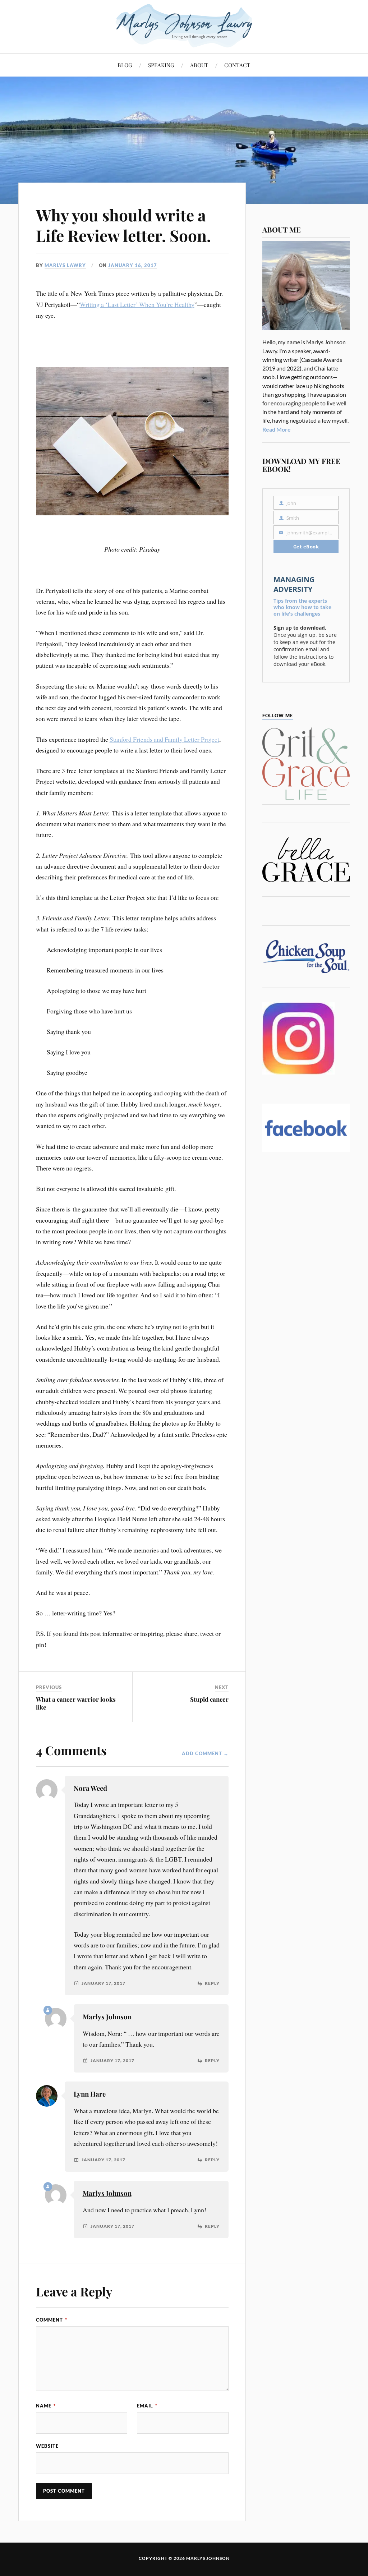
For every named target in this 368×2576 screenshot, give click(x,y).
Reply (212, 1983)
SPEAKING (161, 65)
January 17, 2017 (103, 1983)
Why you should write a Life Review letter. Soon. (123, 225)
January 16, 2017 (133, 265)
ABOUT (199, 65)
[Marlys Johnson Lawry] (184, 26)
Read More (277, 429)
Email (147, 2406)
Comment (52, 2320)
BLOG (125, 65)
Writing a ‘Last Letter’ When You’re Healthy (137, 304)
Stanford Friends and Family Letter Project (164, 739)
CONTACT (237, 65)
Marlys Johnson (107, 2017)
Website (47, 2446)
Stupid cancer (209, 1699)
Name (46, 2406)
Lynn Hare (90, 2094)
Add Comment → (205, 1753)
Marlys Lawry (65, 265)
